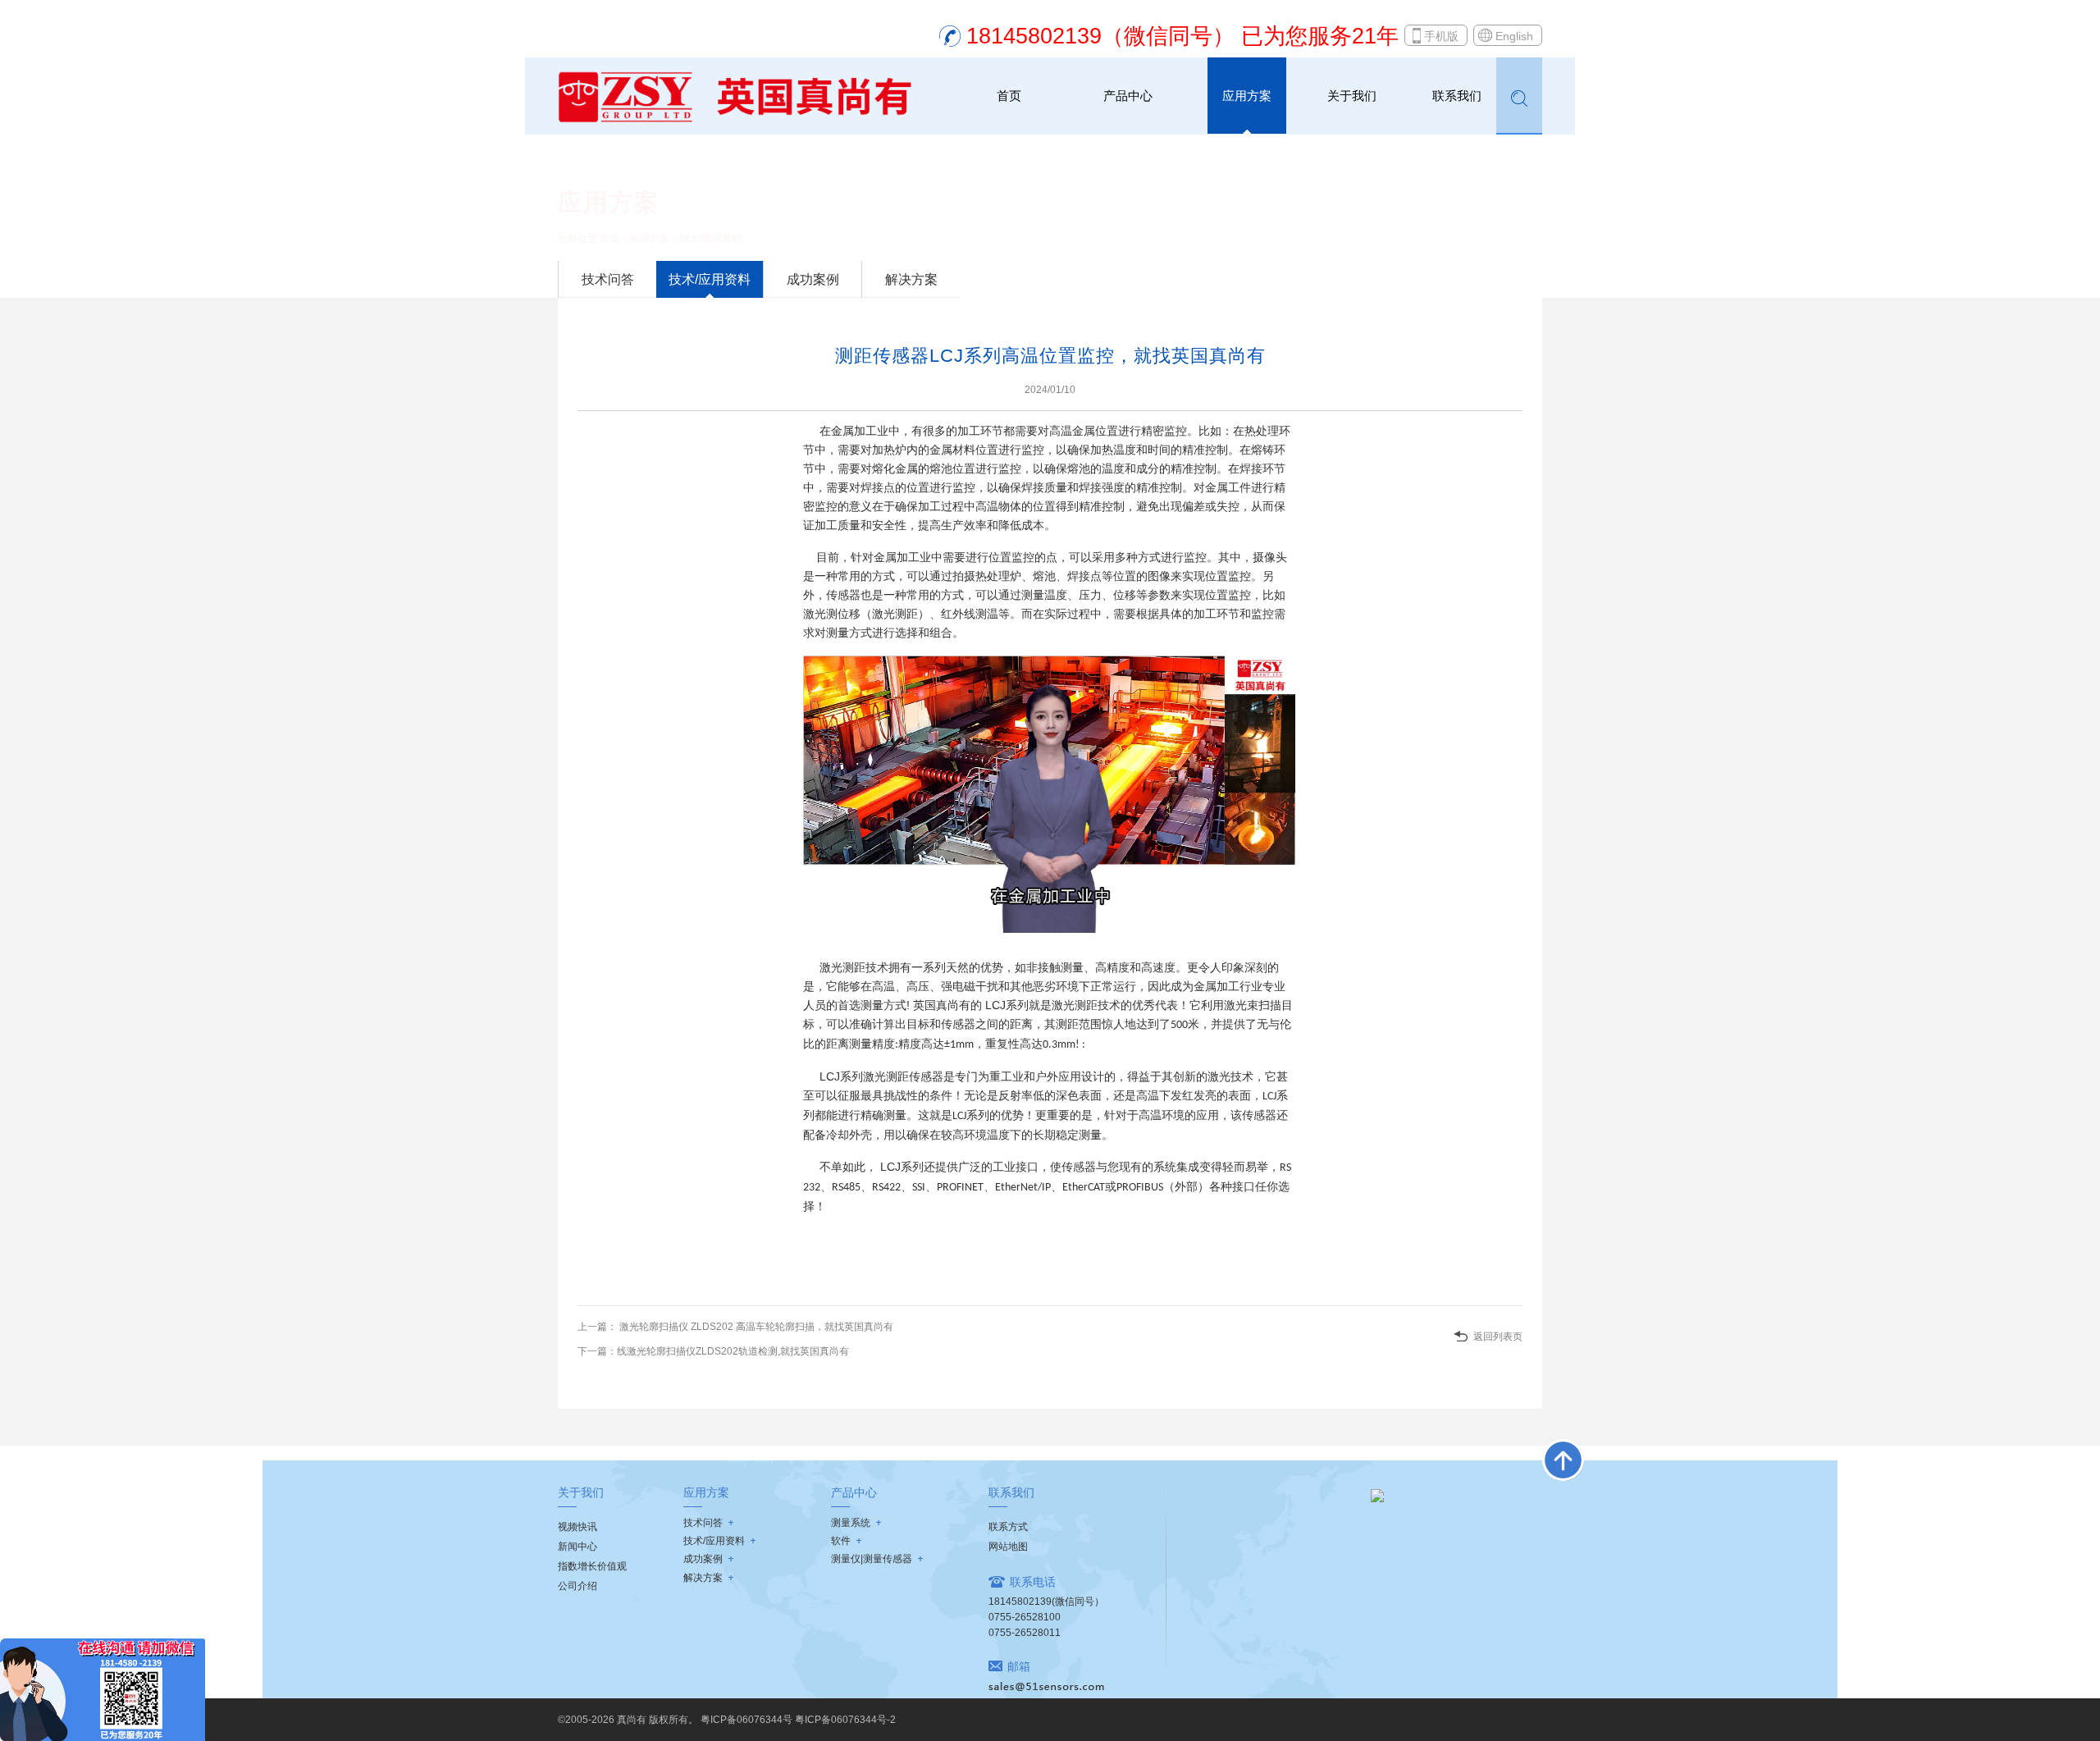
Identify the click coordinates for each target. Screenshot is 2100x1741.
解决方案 (911, 279)
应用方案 (1247, 96)
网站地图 (1008, 1547)
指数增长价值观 (592, 1566)
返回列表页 (1498, 1337)
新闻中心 (577, 1547)
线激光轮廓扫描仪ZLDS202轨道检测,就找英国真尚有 (733, 1351)
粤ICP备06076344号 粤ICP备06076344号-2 (798, 1720)
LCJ (994, 1005)
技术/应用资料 (711, 239)
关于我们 (1352, 96)
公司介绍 (577, 1586)
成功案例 (813, 279)
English (1514, 36)
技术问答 (608, 279)
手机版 (1441, 36)
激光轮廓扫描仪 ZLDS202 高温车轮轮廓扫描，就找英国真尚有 (755, 1327)
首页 (1009, 96)
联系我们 (1457, 96)
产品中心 (1128, 96)
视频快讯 (577, 1527)
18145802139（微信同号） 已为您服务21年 (1182, 36)
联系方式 (1008, 1527)
